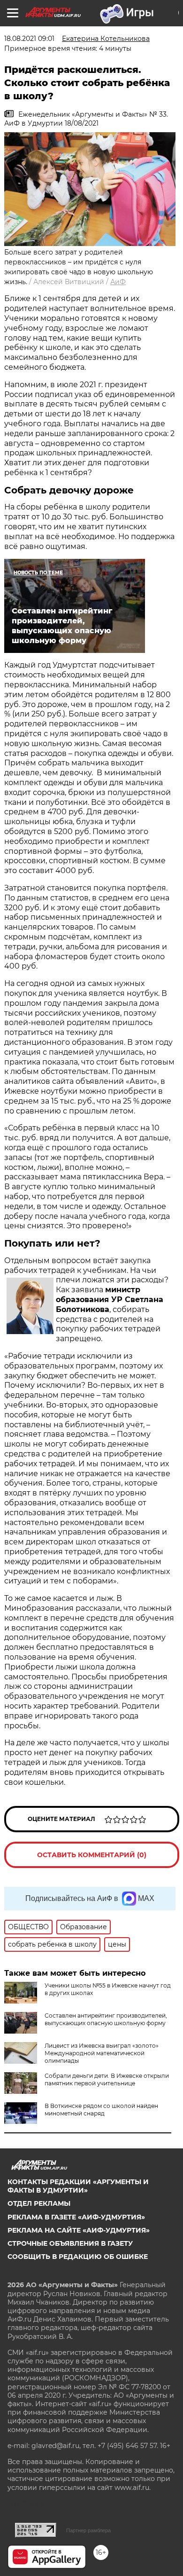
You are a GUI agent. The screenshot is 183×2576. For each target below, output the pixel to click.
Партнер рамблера (88, 2530)
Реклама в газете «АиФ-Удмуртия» (76, 2217)
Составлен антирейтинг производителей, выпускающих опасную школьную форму (106, 2019)
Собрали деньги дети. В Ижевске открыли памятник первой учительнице (107, 2079)
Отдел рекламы (39, 2203)
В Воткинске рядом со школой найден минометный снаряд (101, 2110)
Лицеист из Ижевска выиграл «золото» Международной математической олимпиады (102, 2053)
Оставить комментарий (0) (92, 1855)
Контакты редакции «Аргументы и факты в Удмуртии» (78, 2186)
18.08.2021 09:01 (29, 39)
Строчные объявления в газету (70, 2243)
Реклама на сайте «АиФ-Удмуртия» (79, 2230)
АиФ (118, 282)
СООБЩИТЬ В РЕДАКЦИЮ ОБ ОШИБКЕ (78, 2257)
